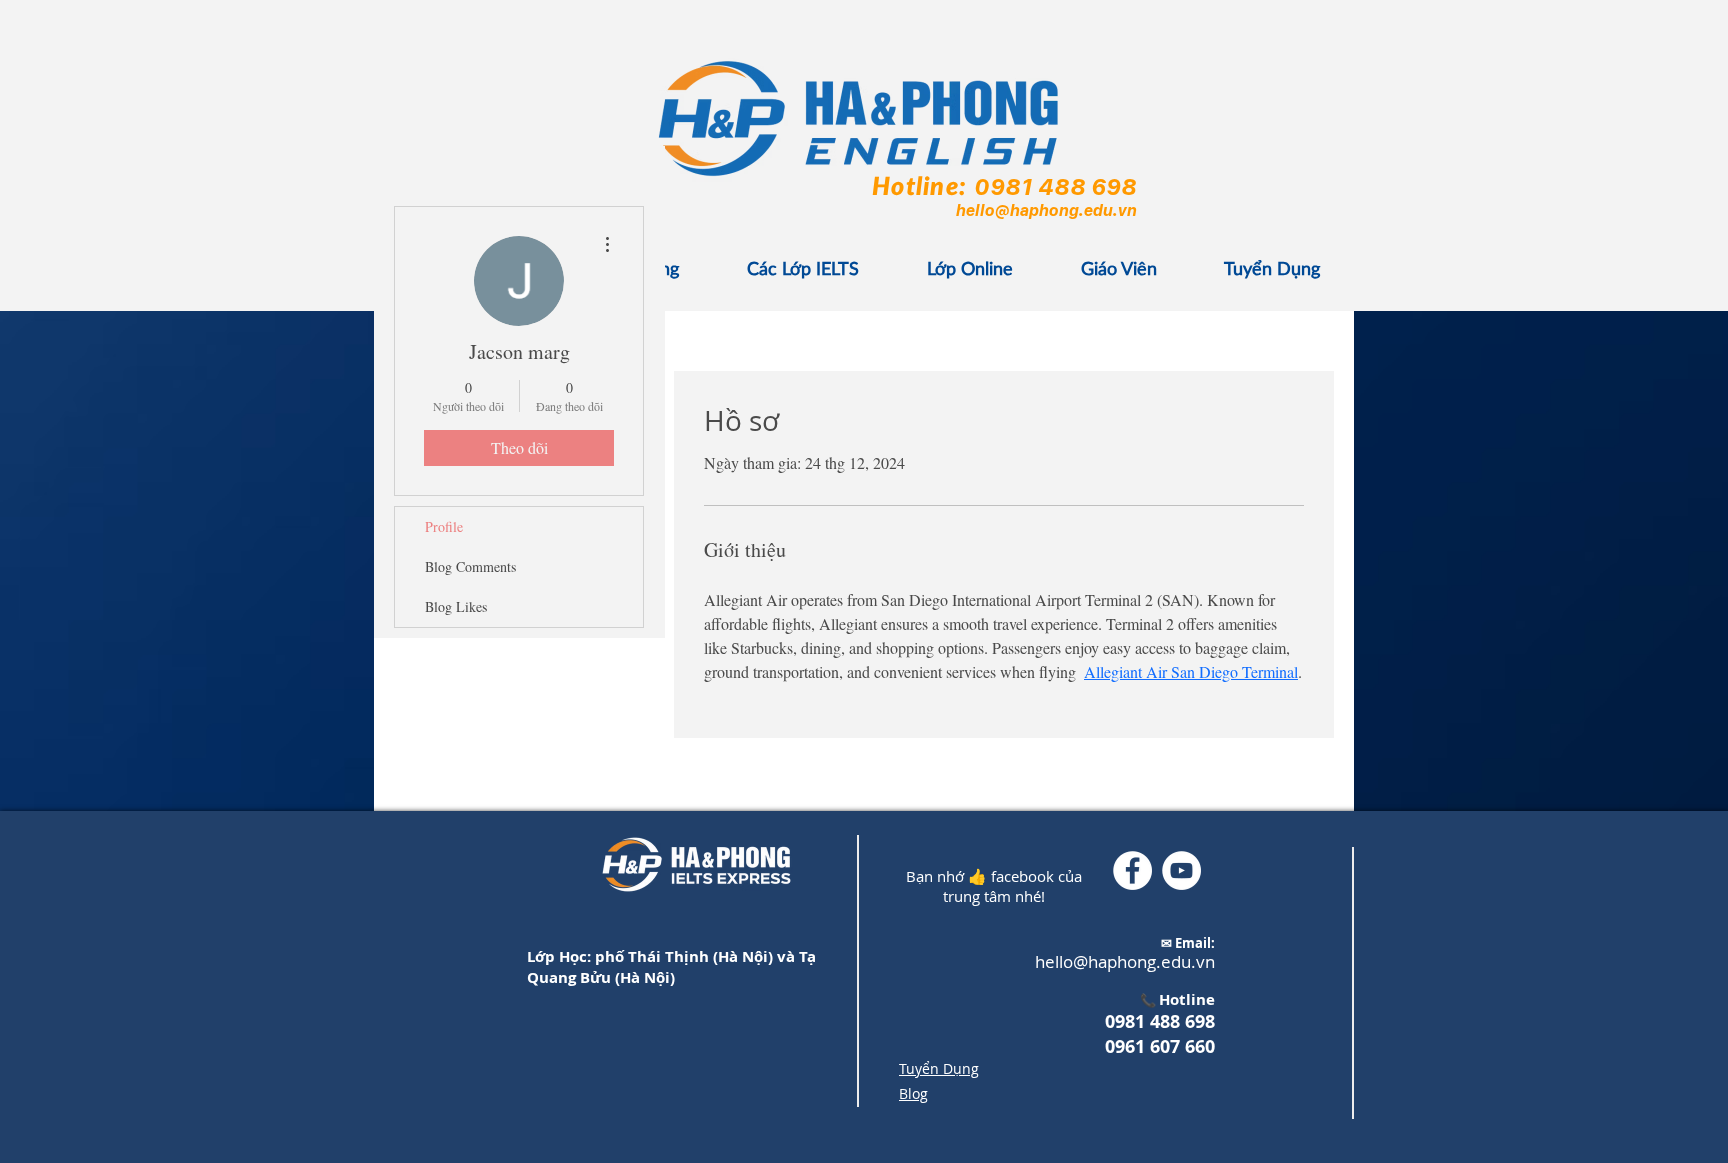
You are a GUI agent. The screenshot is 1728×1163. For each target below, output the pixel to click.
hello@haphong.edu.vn (1045, 210)
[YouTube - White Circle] (1181, 870)
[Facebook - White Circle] (1132, 870)
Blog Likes (456, 606)
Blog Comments (470, 566)
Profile (444, 526)
